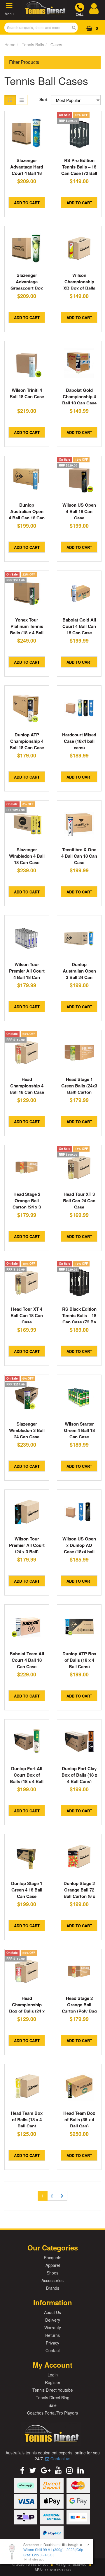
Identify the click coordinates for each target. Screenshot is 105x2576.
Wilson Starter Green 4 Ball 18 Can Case (79, 1430)
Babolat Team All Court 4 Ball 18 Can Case (27, 1660)
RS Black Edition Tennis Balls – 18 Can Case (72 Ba (79, 1315)
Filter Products (24, 62)
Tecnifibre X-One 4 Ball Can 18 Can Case (79, 856)
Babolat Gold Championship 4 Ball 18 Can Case (79, 396)
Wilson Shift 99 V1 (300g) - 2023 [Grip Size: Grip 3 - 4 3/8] (53, 2552)
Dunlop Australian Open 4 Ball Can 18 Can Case (27, 515)
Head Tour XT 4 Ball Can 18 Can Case (27, 1315)
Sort (43, 99)
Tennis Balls (33, 45)
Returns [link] (52, 2335)
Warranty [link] (53, 2328)
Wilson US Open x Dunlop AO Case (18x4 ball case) (79, 1548)
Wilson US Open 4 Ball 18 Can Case (79, 511)
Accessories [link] (52, 2280)
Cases (56, 45)
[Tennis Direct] (45, 14)
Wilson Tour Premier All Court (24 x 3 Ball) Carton (27, 1548)
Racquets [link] (52, 2257)
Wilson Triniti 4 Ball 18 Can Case (27, 393)
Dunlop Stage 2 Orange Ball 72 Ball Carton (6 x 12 (79, 1893)
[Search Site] (76, 28)
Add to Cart (27, 203)
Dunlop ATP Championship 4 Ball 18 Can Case (27, 741)
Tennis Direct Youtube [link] (53, 2390)
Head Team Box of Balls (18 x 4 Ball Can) (27, 2119)
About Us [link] (52, 2312)
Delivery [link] (53, 2320)
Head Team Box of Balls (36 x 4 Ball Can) (79, 2119)
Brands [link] (53, 2288)
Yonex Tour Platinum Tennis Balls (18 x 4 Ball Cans (27, 629)
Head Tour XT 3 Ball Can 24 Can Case (79, 1201)
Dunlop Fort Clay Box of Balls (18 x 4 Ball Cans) (79, 1775)
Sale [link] (52, 2405)
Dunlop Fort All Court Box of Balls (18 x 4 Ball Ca (27, 1778)
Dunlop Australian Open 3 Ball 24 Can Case (79, 974)
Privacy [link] (52, 2343)
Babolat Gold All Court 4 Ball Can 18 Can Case (79, 626)
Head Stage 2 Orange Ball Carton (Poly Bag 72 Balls (79, 2008)
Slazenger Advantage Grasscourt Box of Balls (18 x (27, 285)
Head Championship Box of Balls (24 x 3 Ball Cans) (27, 2008)
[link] (22, 2470)
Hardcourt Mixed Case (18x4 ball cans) (79, 741)
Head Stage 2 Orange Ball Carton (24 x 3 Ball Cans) (27, 1204)
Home (10, 45)
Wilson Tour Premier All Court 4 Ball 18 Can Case (27, 974)
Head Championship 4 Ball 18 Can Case (27, 1086)
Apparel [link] (53, 2265)
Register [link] (53, 2382)
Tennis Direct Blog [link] (53, 2398)
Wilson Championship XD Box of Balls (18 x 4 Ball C (79, 285)
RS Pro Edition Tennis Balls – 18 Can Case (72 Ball (79, 167)
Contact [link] (53, 2350)
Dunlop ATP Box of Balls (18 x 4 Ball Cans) (79, 1660)
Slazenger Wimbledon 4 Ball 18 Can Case (27, 856)
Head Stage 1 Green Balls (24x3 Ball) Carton (79, 1086)
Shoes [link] (52, 2273)
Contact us (60, 2458)
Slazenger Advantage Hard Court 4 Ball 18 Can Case (27, 170)
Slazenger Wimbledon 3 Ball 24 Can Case (27, 1430)
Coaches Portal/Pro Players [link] (52, 2413)
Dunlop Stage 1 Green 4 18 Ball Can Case (27, 1890)
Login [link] (53, 2375)
